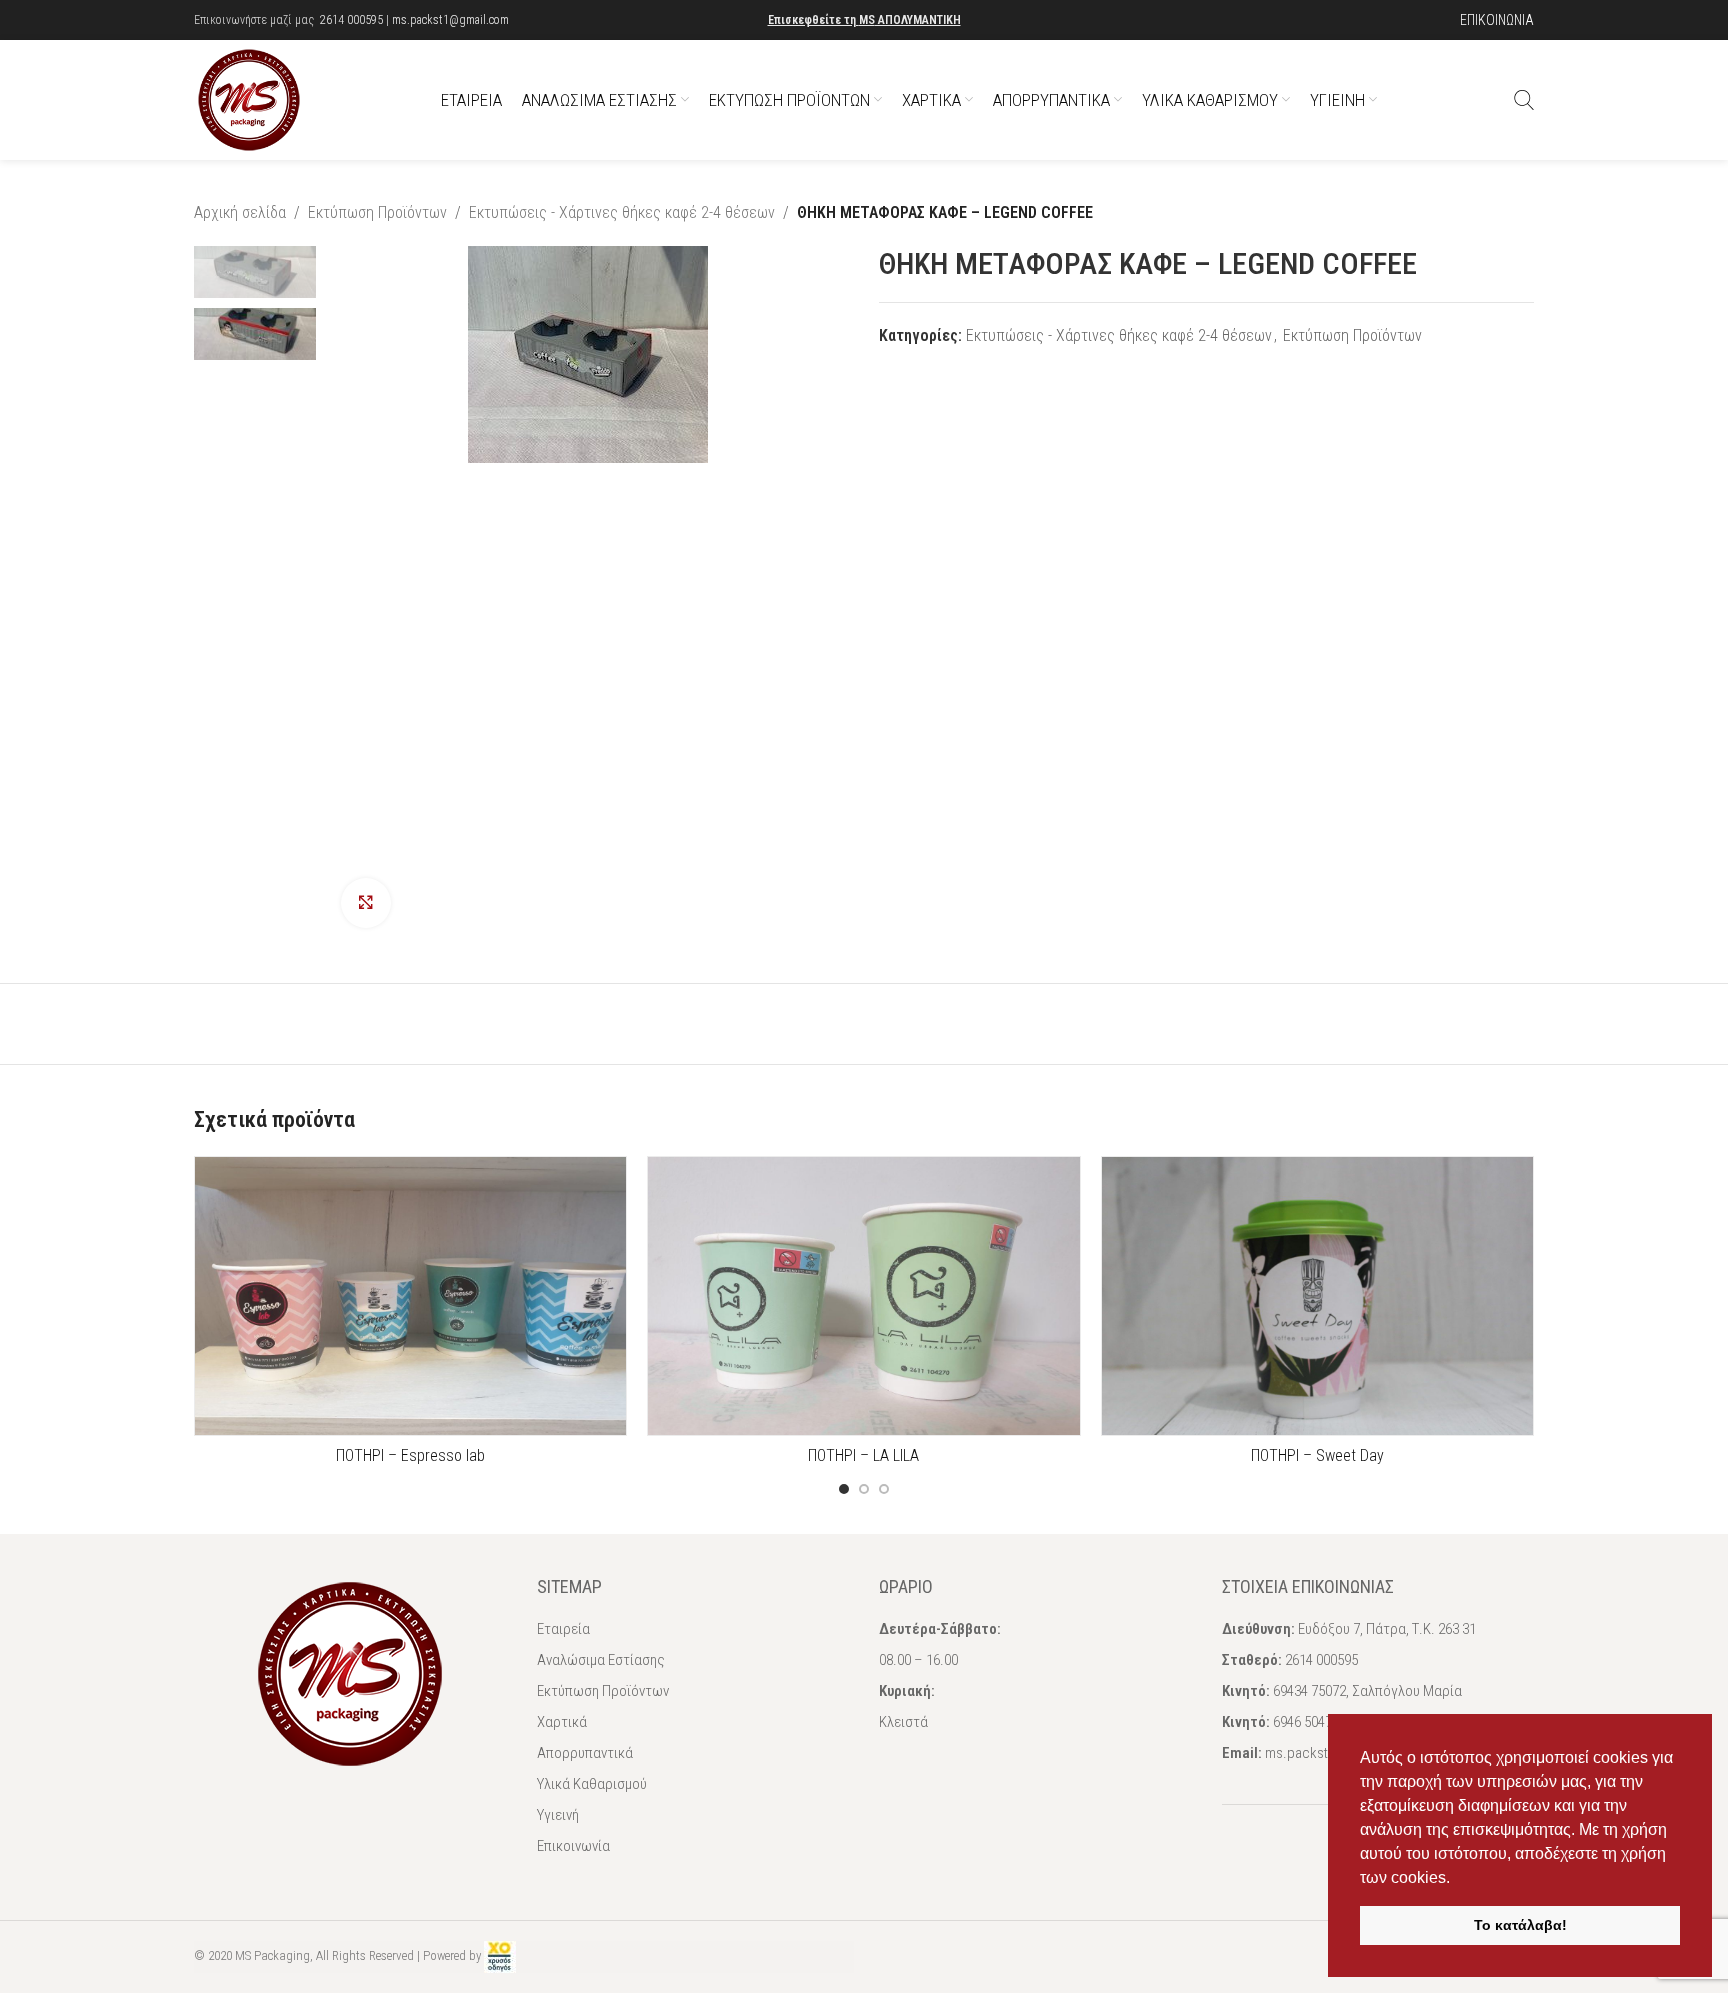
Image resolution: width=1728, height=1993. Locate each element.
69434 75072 (1309, 1691)
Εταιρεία (563, 1629)
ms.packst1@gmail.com (450, 20)
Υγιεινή (558, 1815)
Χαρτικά (562, 1722)
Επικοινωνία (573, 1846)
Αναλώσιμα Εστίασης (601, 1660)
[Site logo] (249, 98)
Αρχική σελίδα (240, 212)
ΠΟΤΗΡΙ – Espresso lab (410, 1455)
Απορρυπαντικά (585, 1753)
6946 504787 (1309, 1722)
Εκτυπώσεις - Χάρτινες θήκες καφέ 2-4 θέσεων (622, 212)
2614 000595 (351, 20)
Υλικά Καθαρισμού (592, 1784)
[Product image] (410, 1296)
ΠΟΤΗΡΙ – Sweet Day (1317, 1455)
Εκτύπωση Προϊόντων (377, 212)
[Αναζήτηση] (1524, 100)
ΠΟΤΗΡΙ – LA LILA (863, 1455)
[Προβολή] (366, 903)
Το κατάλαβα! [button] (1520, 1925)
